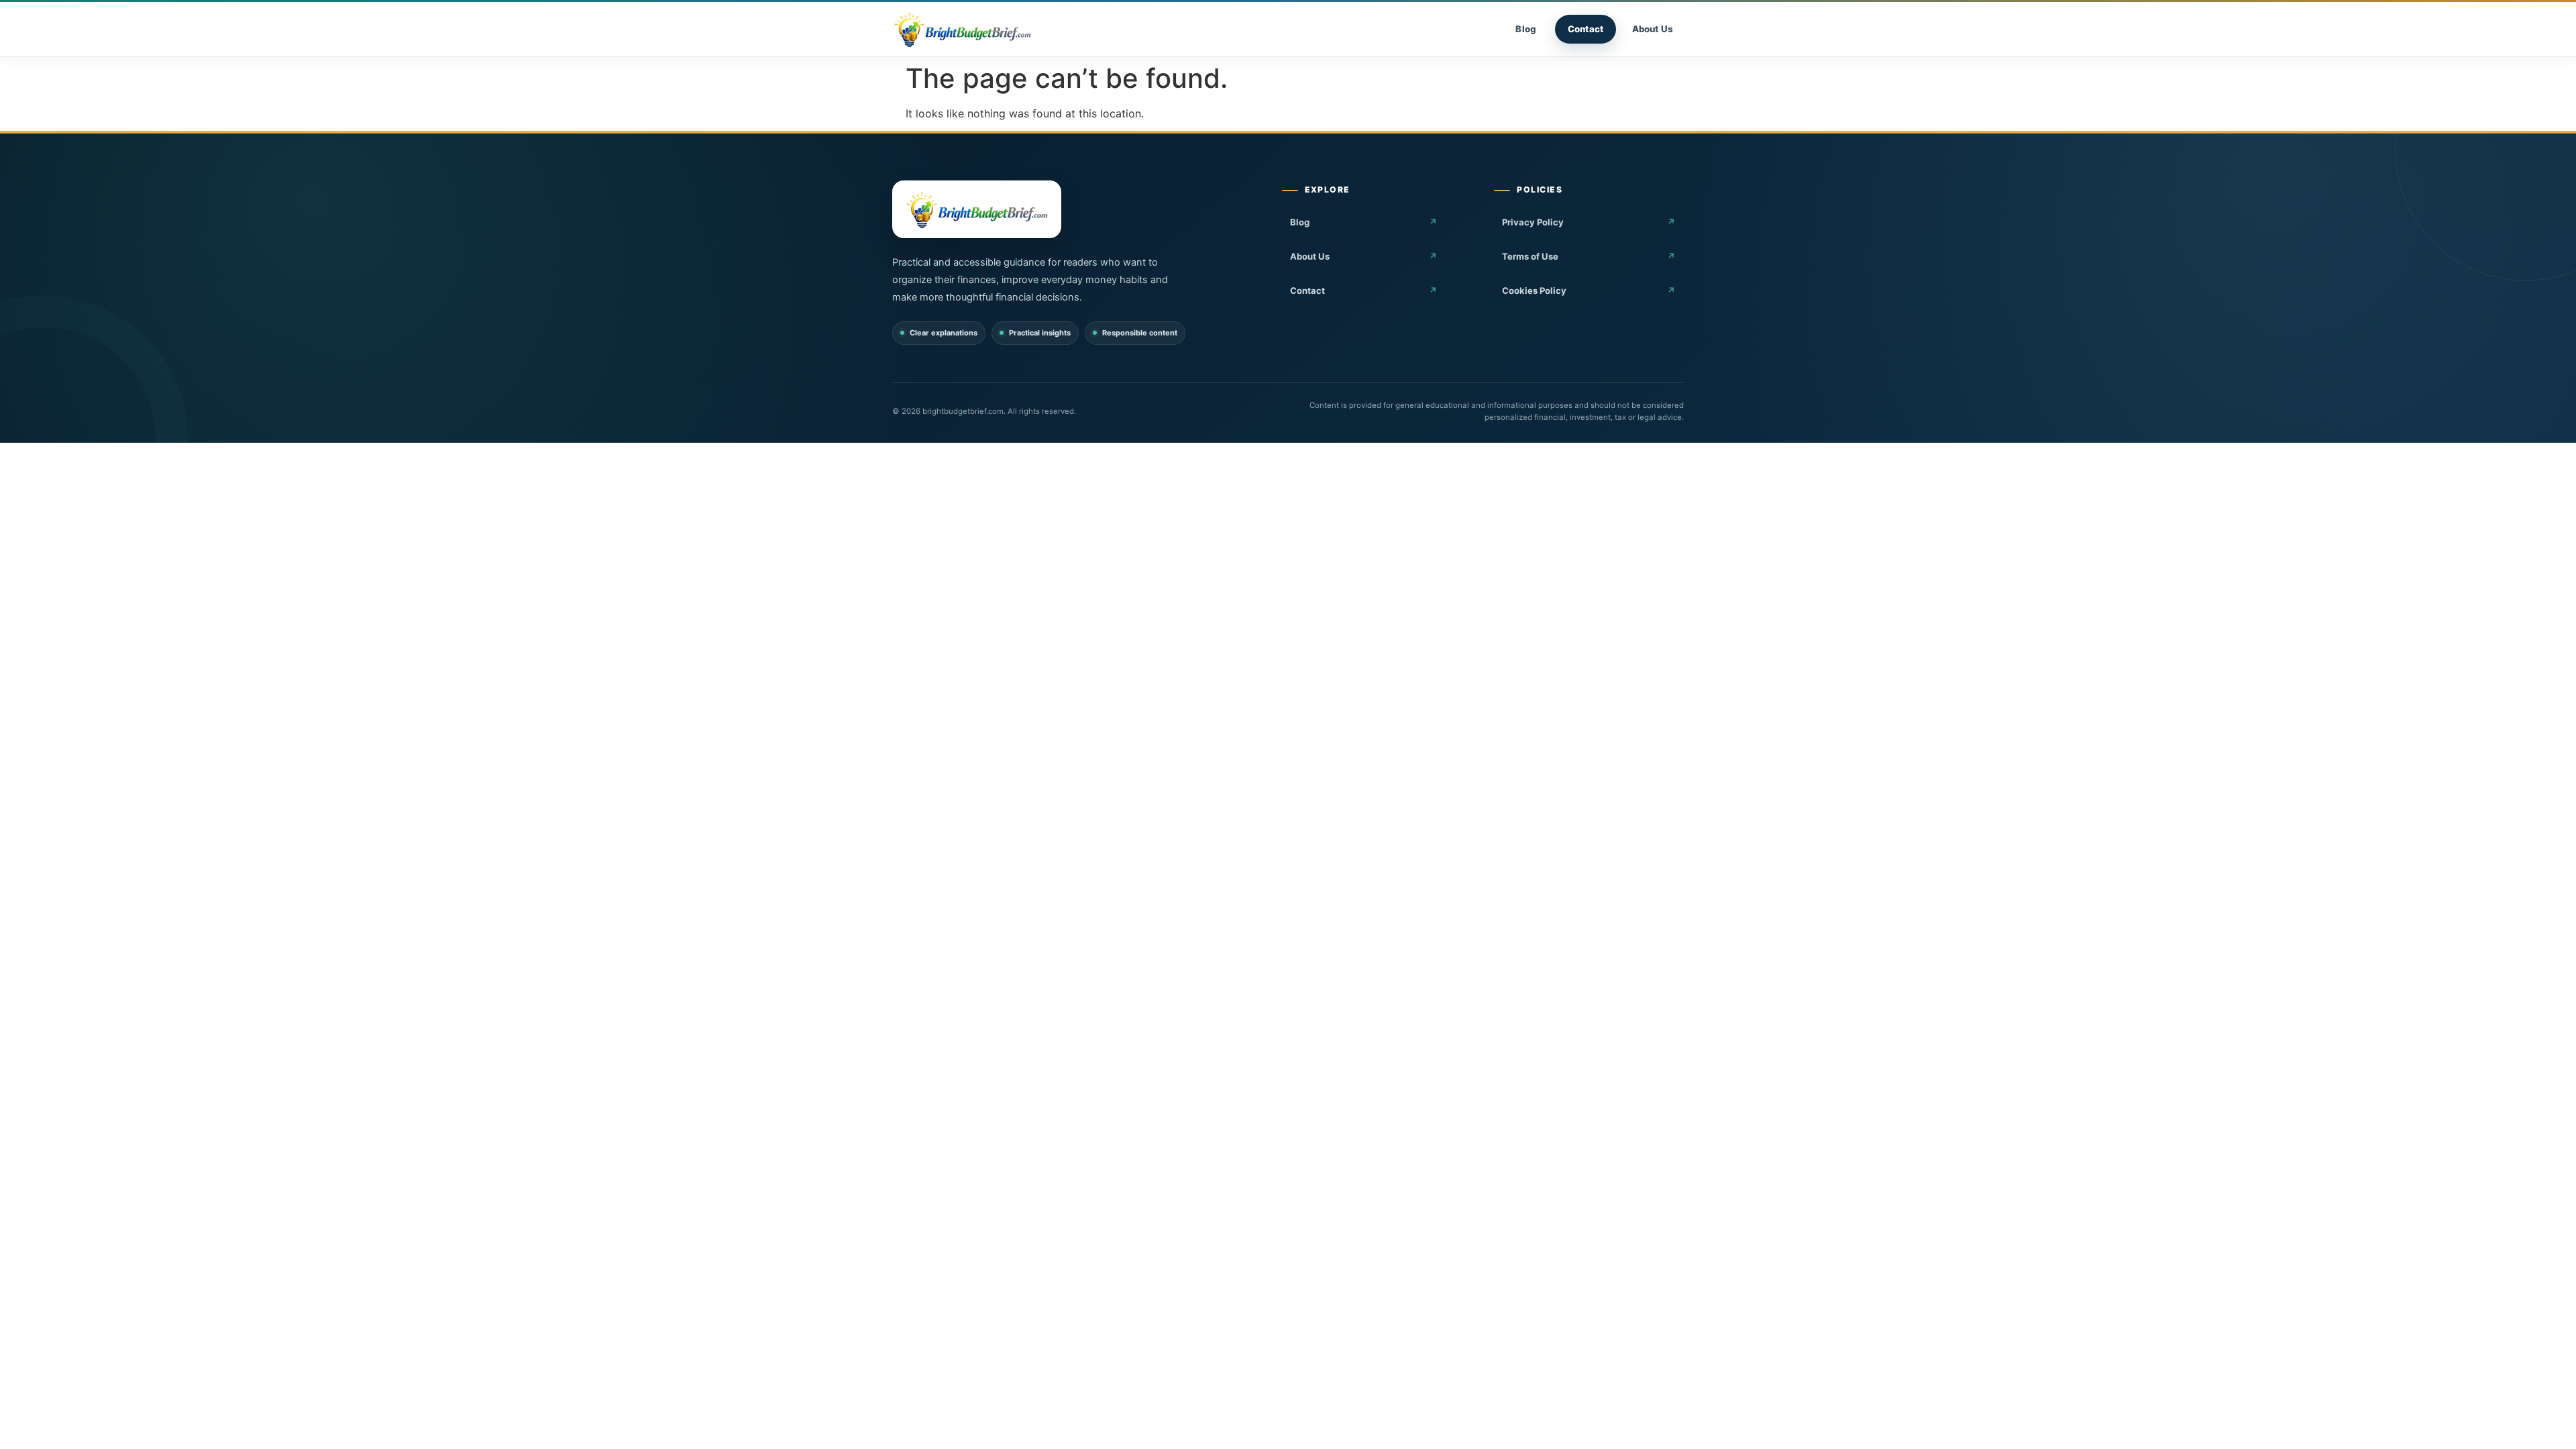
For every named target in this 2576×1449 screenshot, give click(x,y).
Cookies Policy (1534, 290)
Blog (1526, 29)
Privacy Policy (1533, 222)
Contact (1586, 29)
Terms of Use (1530, 256)
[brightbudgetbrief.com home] (962, 30)
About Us (1653, 29)
